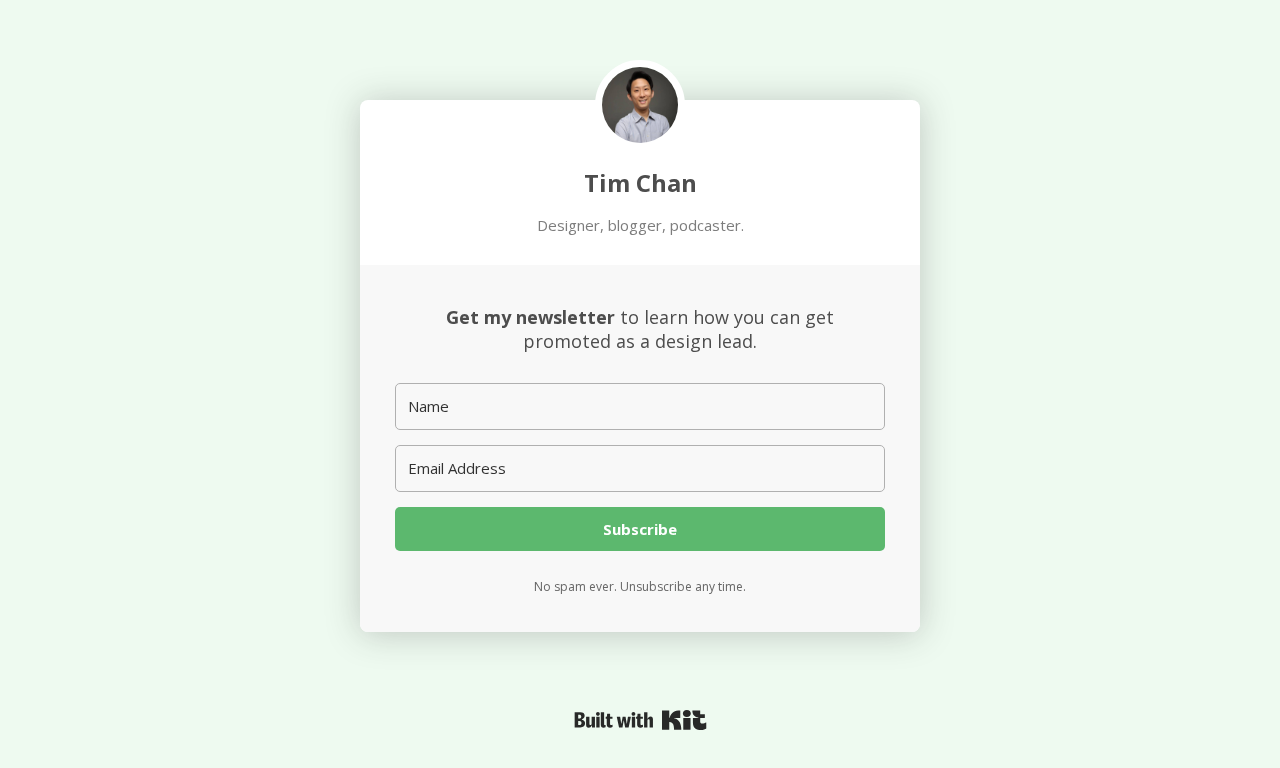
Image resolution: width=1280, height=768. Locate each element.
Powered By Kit (640, 720)
